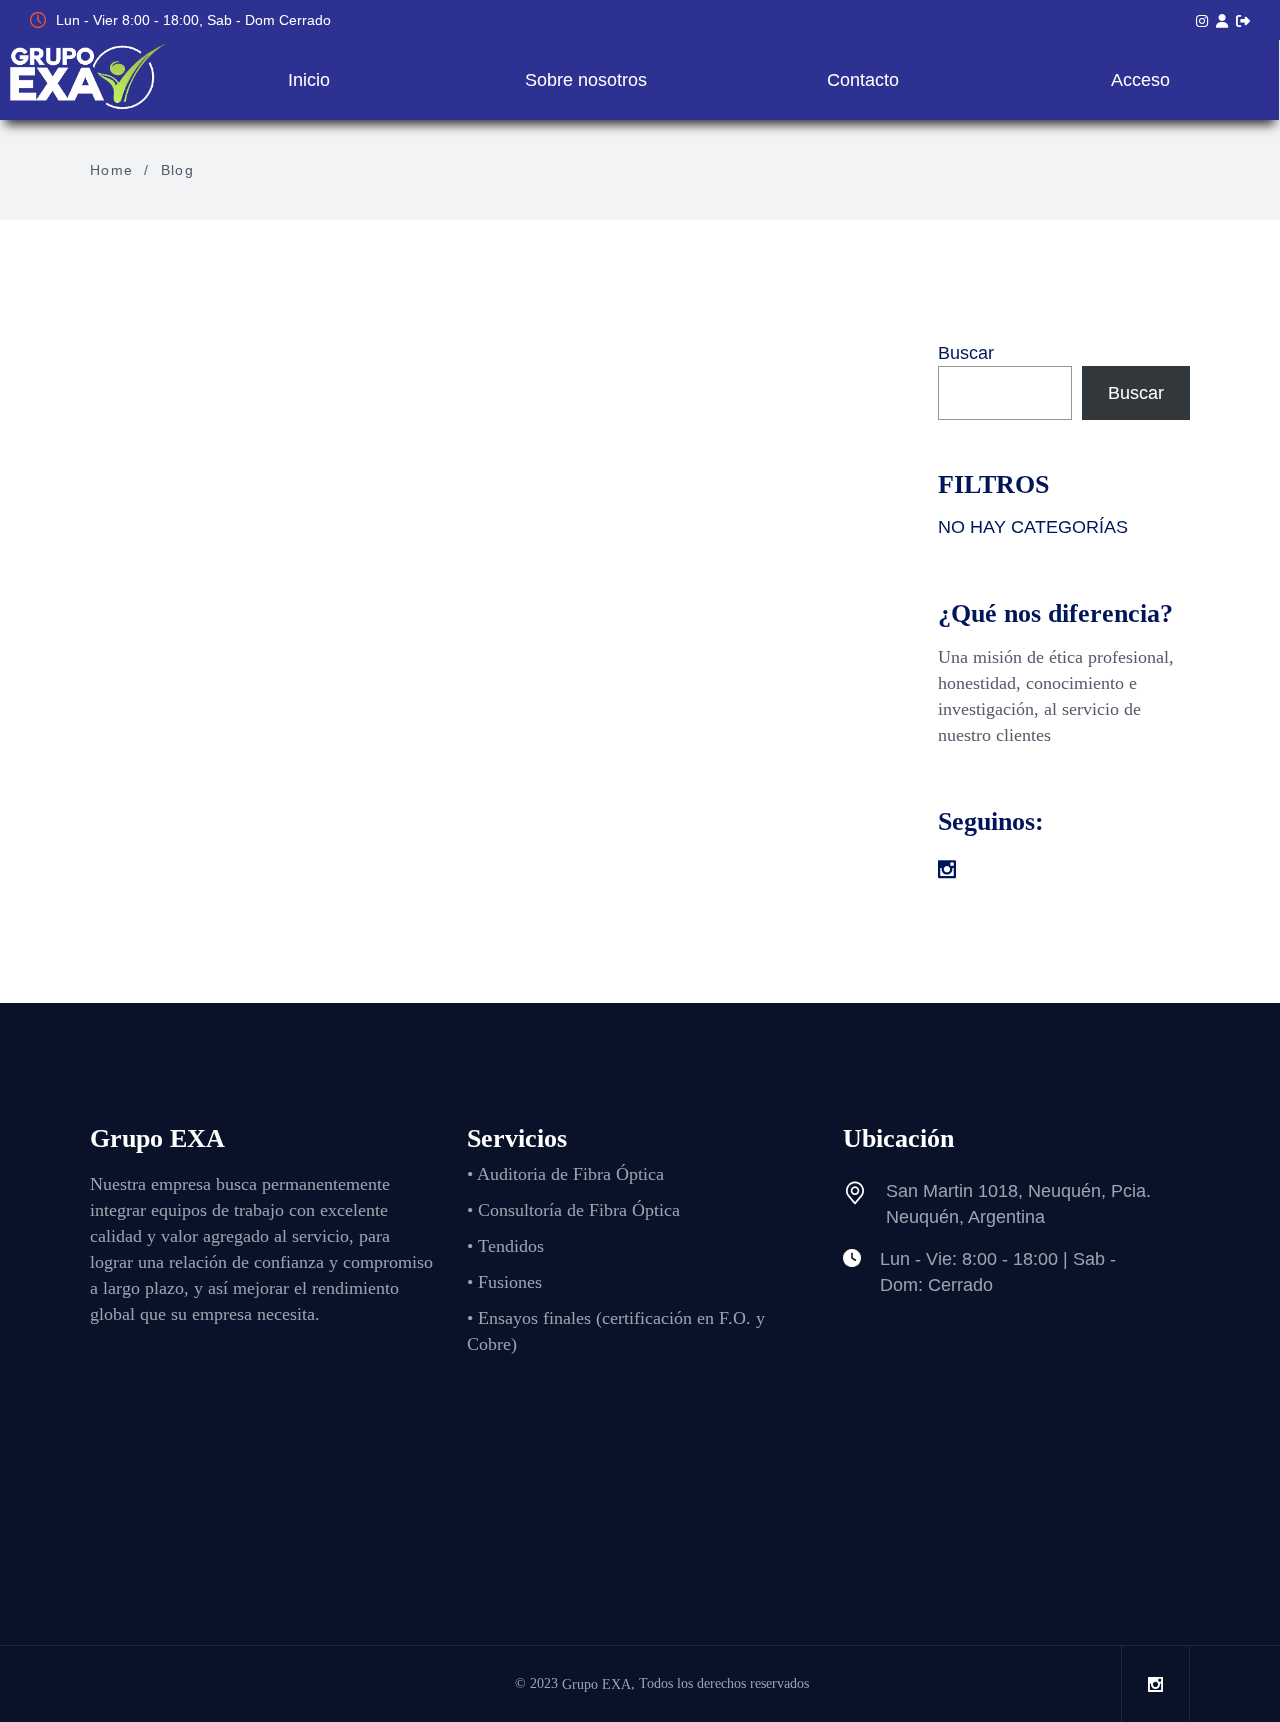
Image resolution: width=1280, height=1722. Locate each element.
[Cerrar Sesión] (1243, 21)
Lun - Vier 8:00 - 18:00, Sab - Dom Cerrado (193, 20)
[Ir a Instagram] (1202, 21)
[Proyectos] (1222, 21)
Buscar (966, 353)
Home (112, 170)
